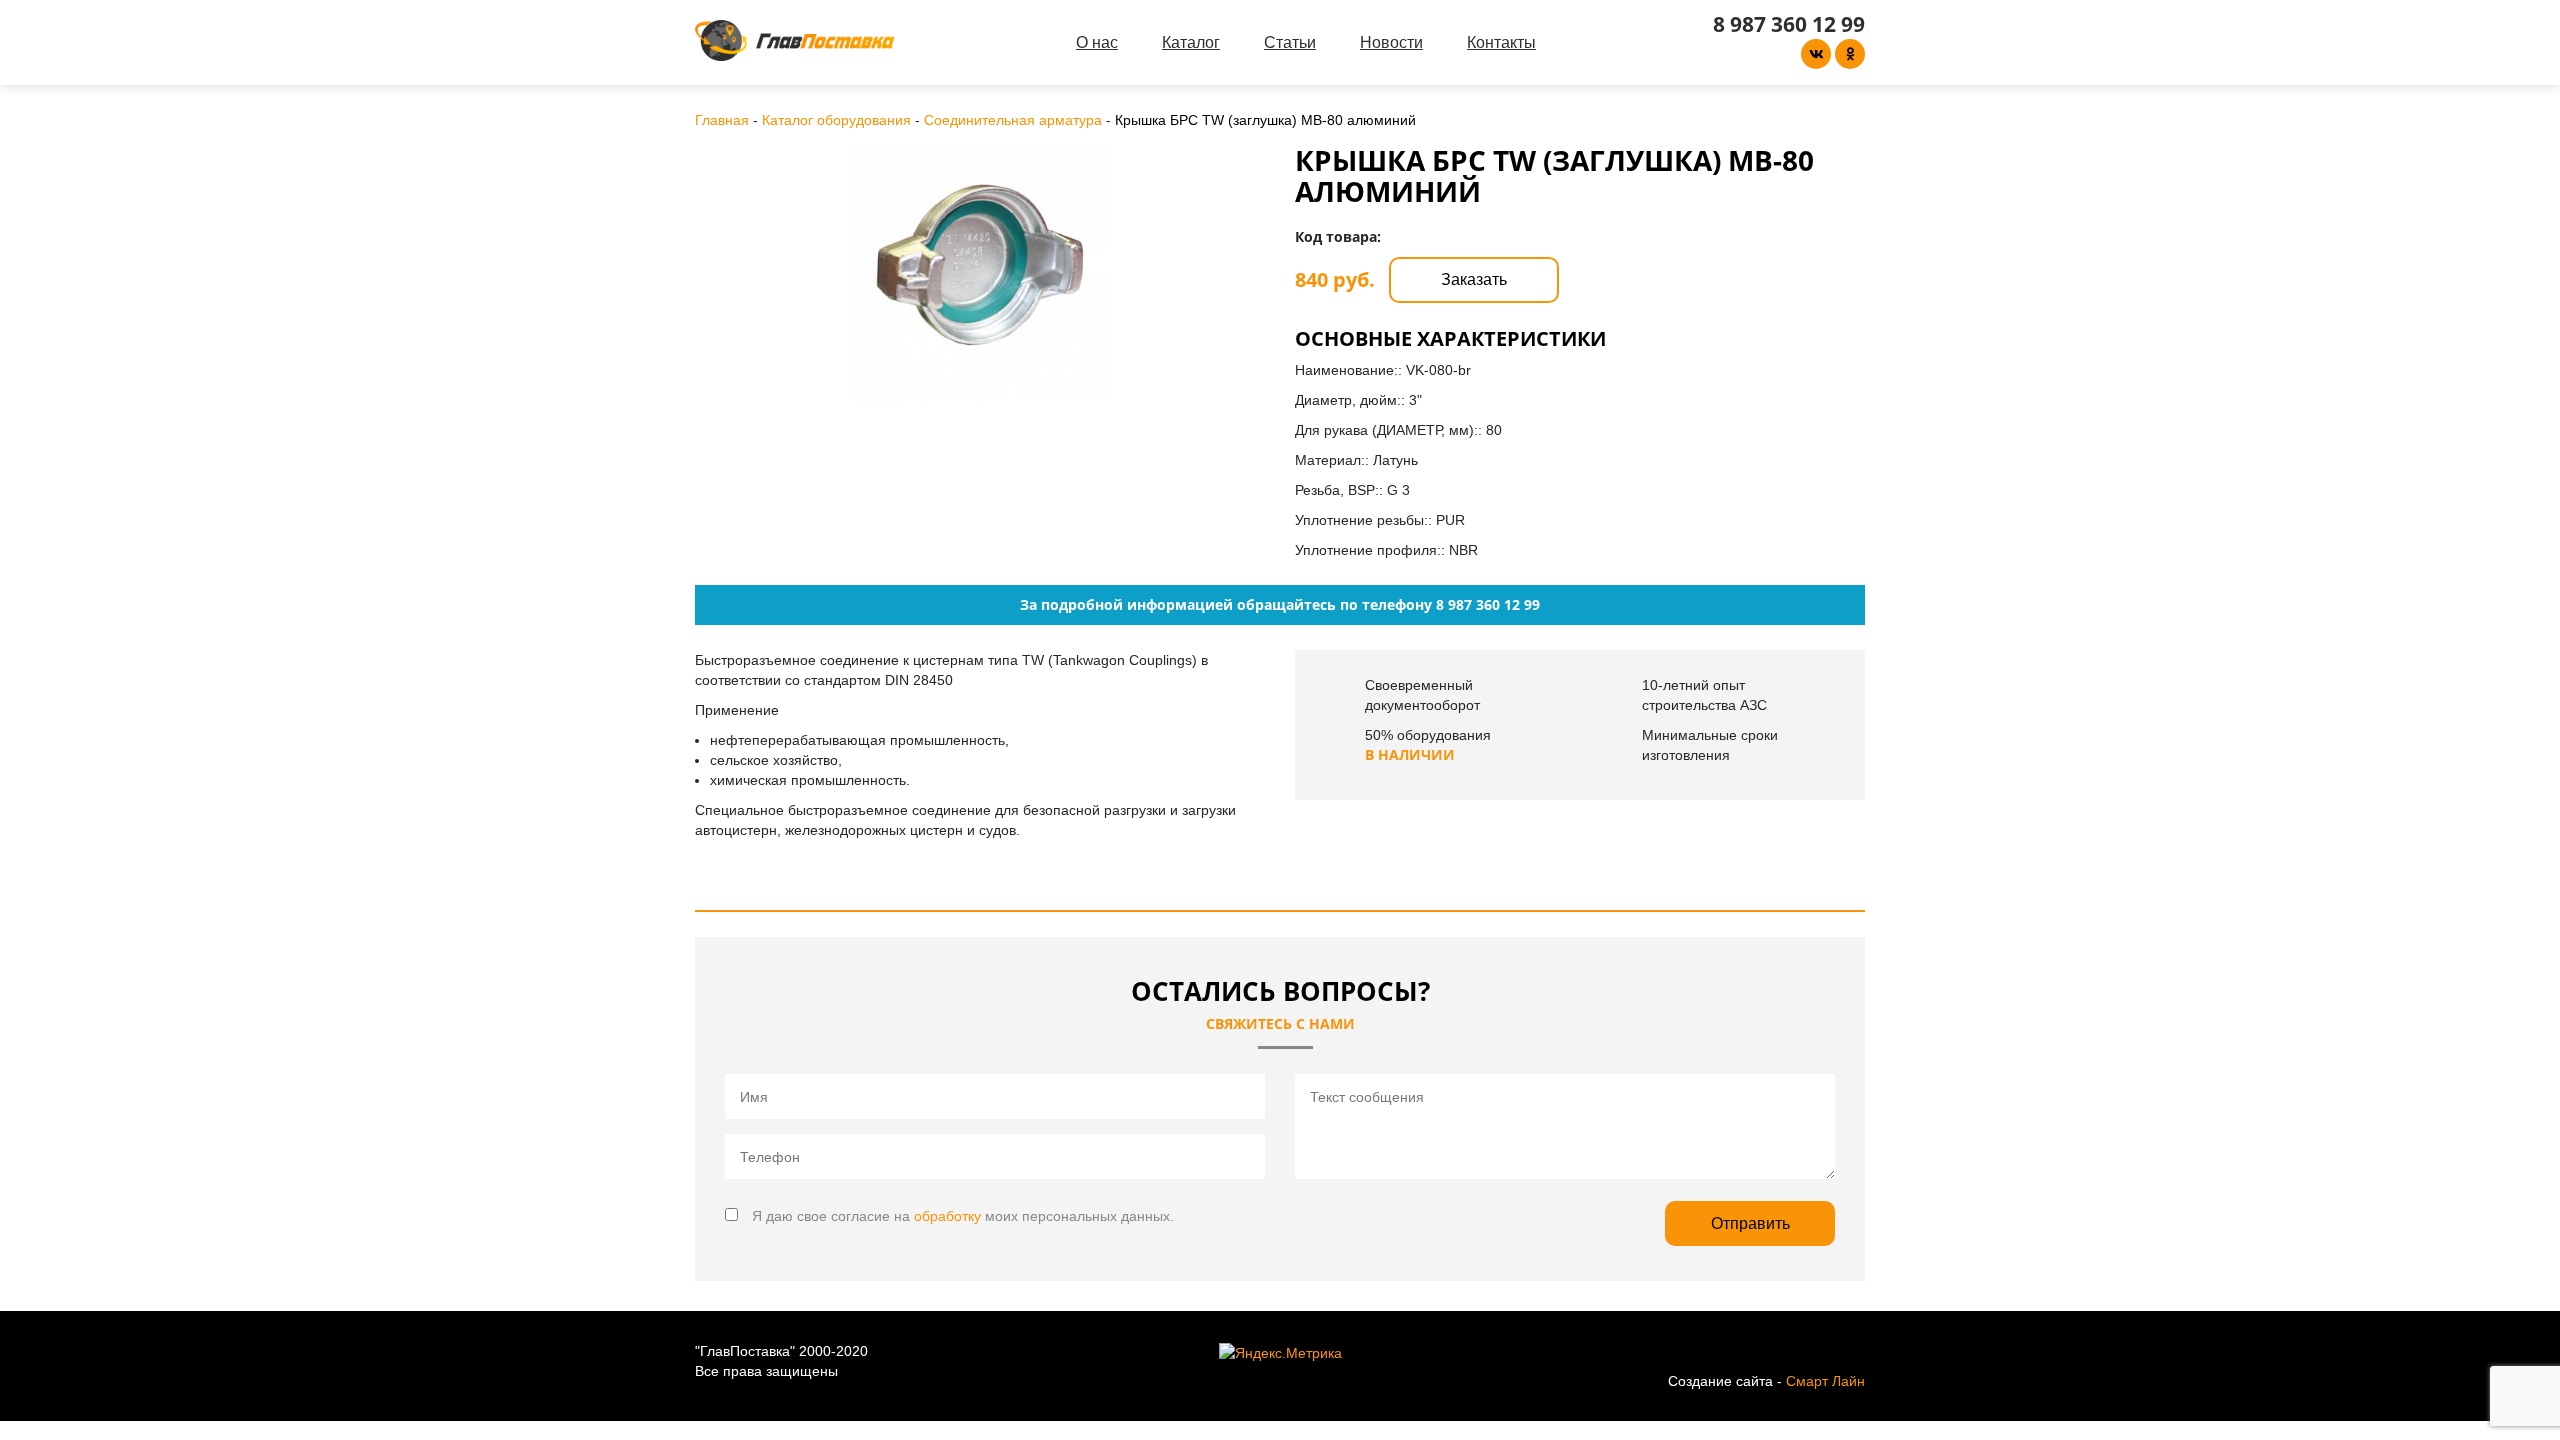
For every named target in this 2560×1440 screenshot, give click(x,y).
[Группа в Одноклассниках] (1850, 54)
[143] (980, 273)
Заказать (1474, 279)
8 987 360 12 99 (1789, 24)
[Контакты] (1859, 1351)
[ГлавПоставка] (795, 40)
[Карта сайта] (1834, 1351)
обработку (947, 1216)
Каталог (1191, 42)
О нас (1097, 42)
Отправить (1750, 1223)
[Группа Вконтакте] (1816, 54)
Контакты (1501, 42)
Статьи (1290, 42)
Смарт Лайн (1825, 1381)
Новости (1391, 42)
